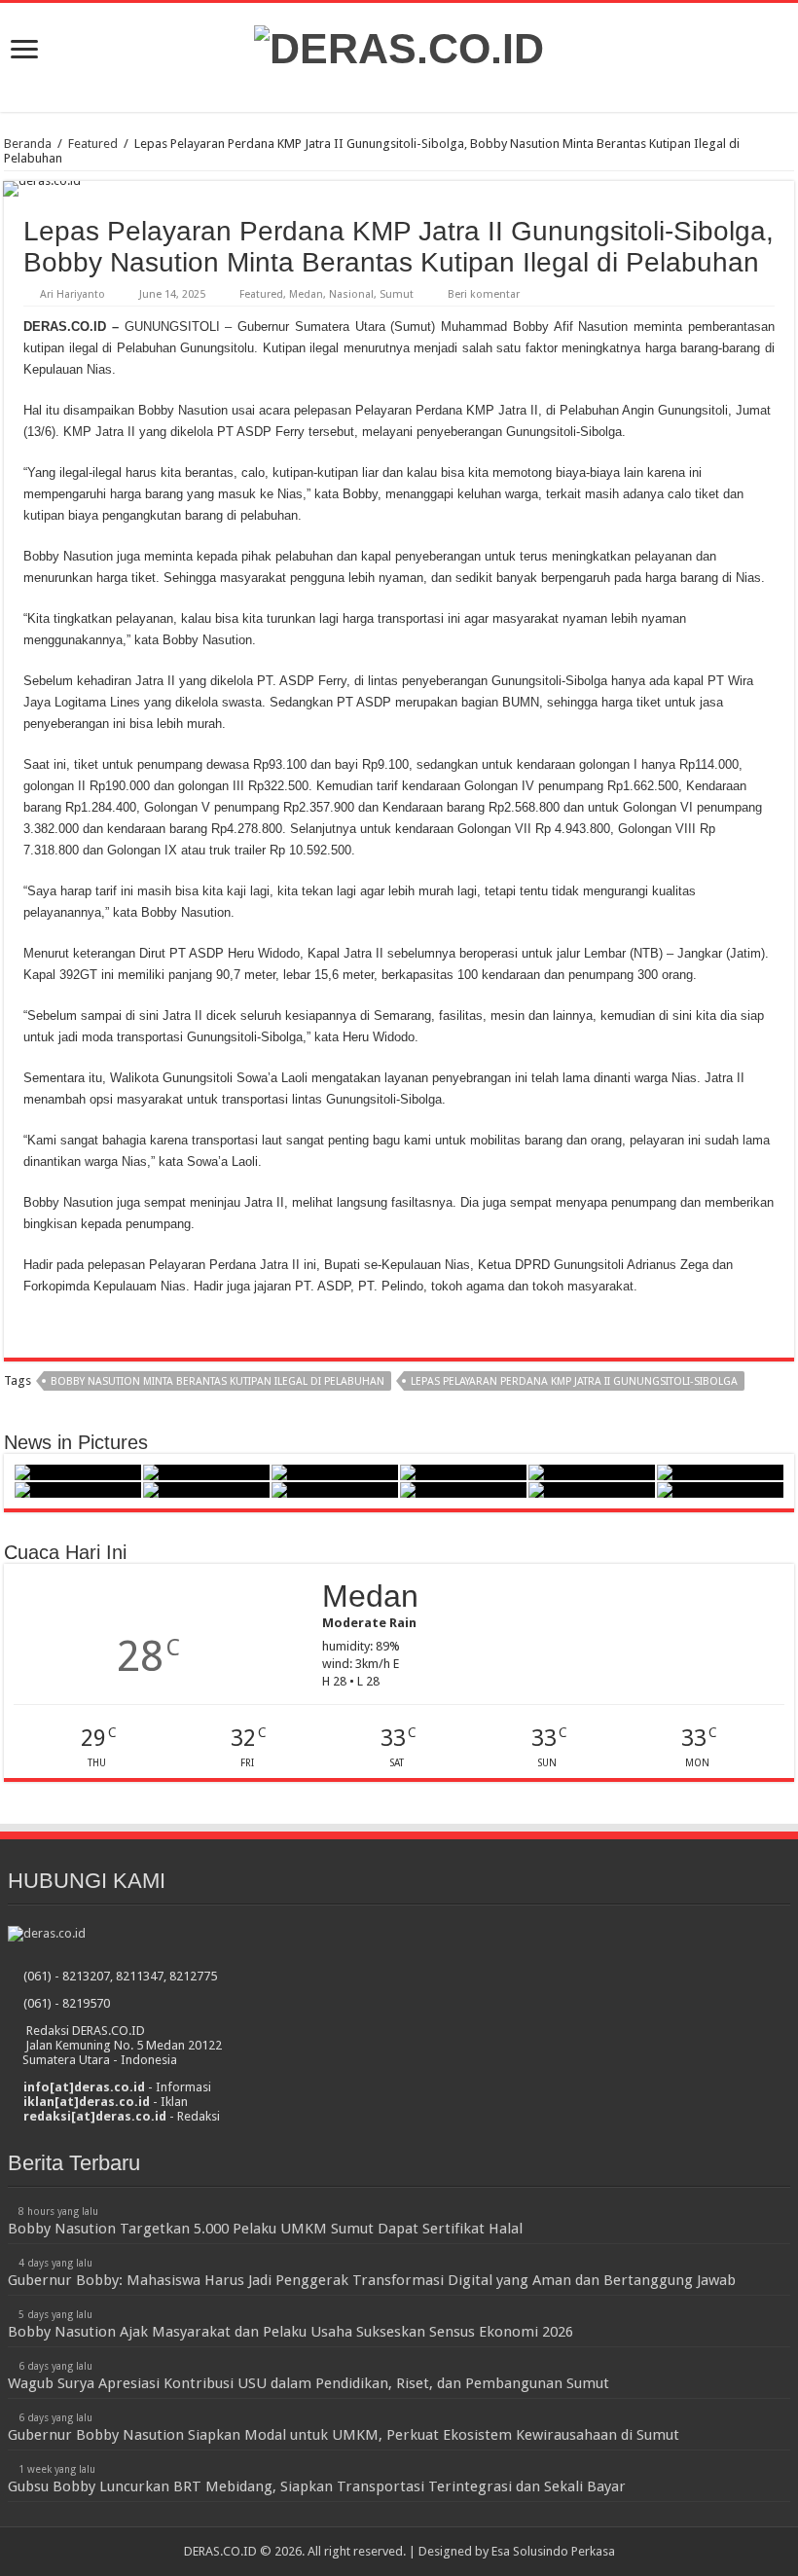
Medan (306, 294)
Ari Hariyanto (73, 294)
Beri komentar (484, 294)
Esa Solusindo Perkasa (553, 2551)
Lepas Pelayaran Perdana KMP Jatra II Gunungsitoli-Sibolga (574, 1381)
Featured (93, 144)
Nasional (351, 294)
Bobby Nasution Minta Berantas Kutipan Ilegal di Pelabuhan (218, 1381)
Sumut (397, 294)
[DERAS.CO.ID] (399, 46)
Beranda (28, 144)
